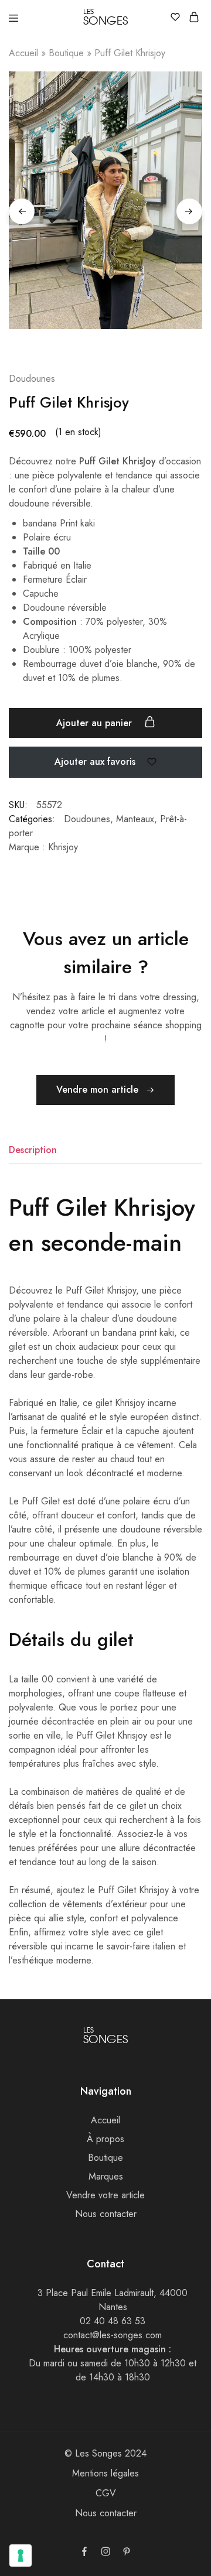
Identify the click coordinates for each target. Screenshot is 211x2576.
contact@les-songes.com (113, 2335)
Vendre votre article (105, 2195)
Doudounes (87, 819)
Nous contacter (106, 2214)
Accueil (23, 53)
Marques (106, 2176)
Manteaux (135, 819)
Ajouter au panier (96, 723)
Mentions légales (105, 2473)
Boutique (66, 53)
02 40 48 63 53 (113, 2321)
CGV (106, 2493)
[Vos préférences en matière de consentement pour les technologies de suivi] (21, 2556)
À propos (105, 2139)
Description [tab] (33, 1150)
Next (189, 211)
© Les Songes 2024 (105, 2453)
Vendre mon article (99, 1089)
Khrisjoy (63, 847)
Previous (22, 211)
